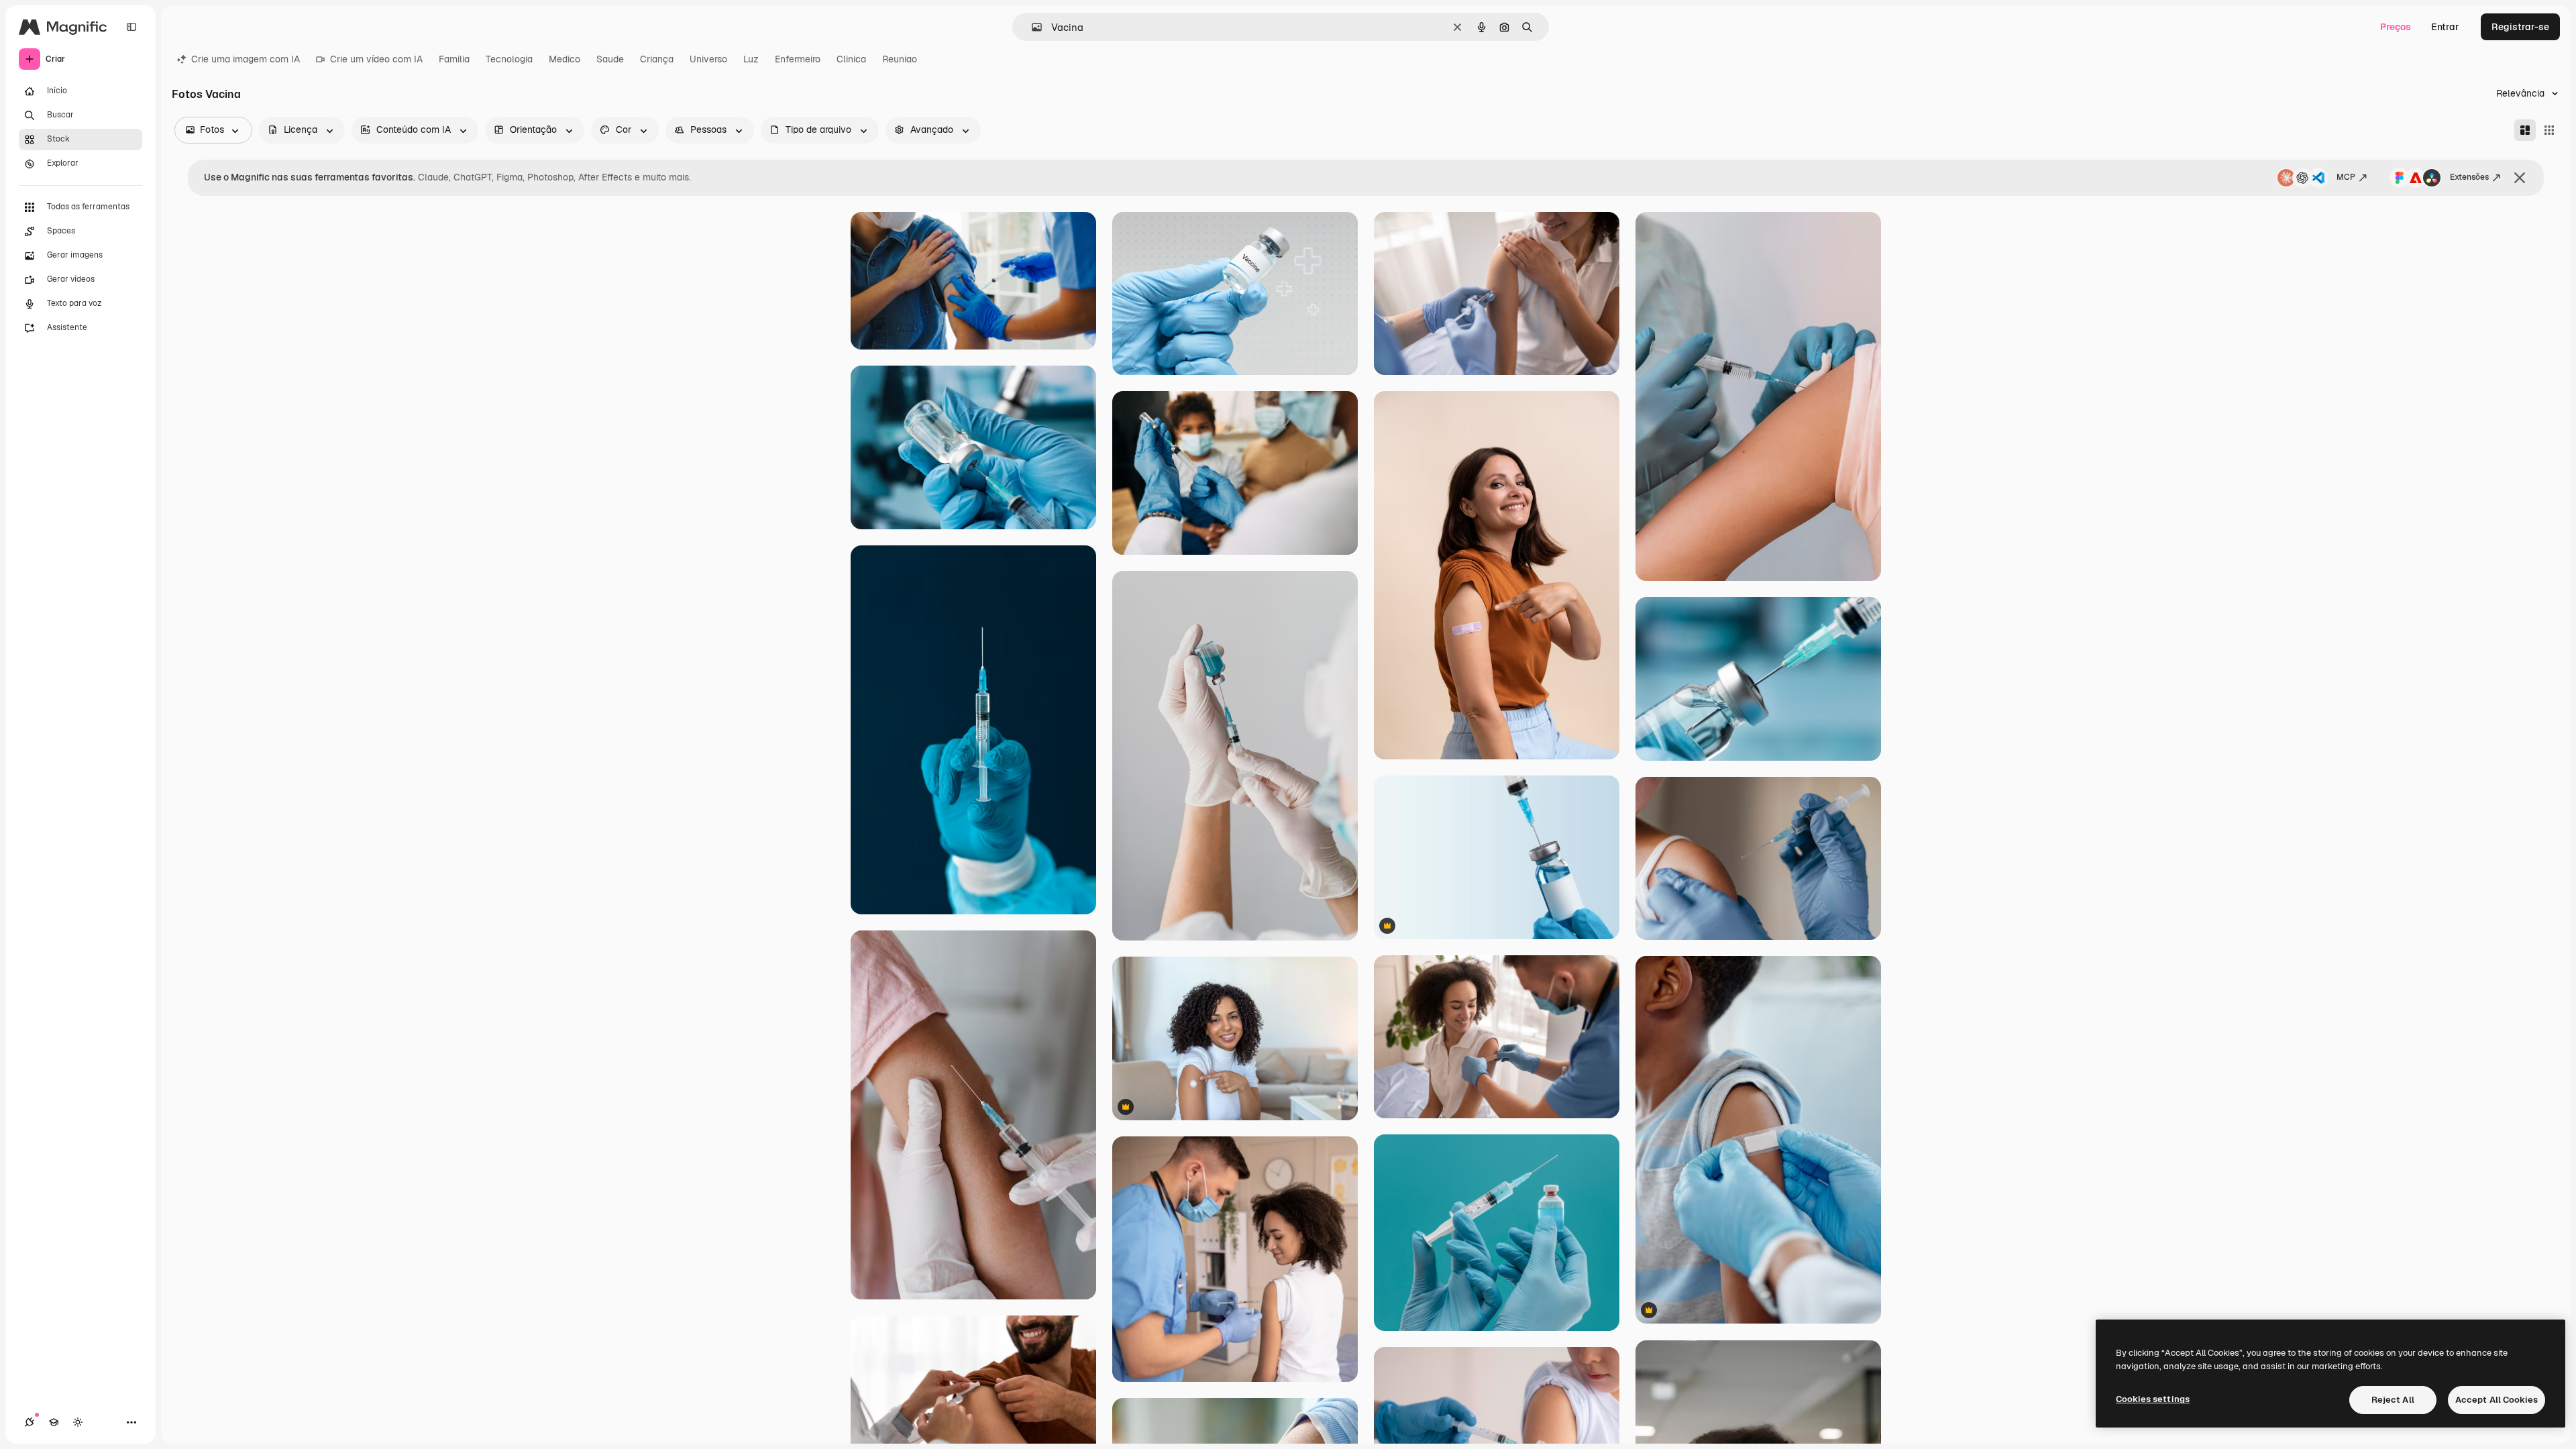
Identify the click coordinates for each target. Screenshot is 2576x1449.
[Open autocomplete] (1031, 27)
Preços (2396, 27)
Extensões (2469, 177)
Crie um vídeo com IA (376, 59)
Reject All (2393, 1400)
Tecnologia (509, 59)
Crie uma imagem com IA (246, 59)
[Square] (2549, 130)
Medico (565, 59)
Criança (657, 59)
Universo (708, 59)
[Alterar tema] (78, 1422)
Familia (454, 59)
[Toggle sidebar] (131, 27)
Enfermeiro (798, 59)
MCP (2346, 177)
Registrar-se (2520, 27)
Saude (610, 59)
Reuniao (900, 59)
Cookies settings (2153, 1399)
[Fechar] (2520, 178)
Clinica (851, 59)
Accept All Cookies (2497, 1400)
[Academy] (54, 1422)
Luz (751, 59)
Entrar (2445, 27)
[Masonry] (2525, 130)
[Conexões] (30, 1422)
